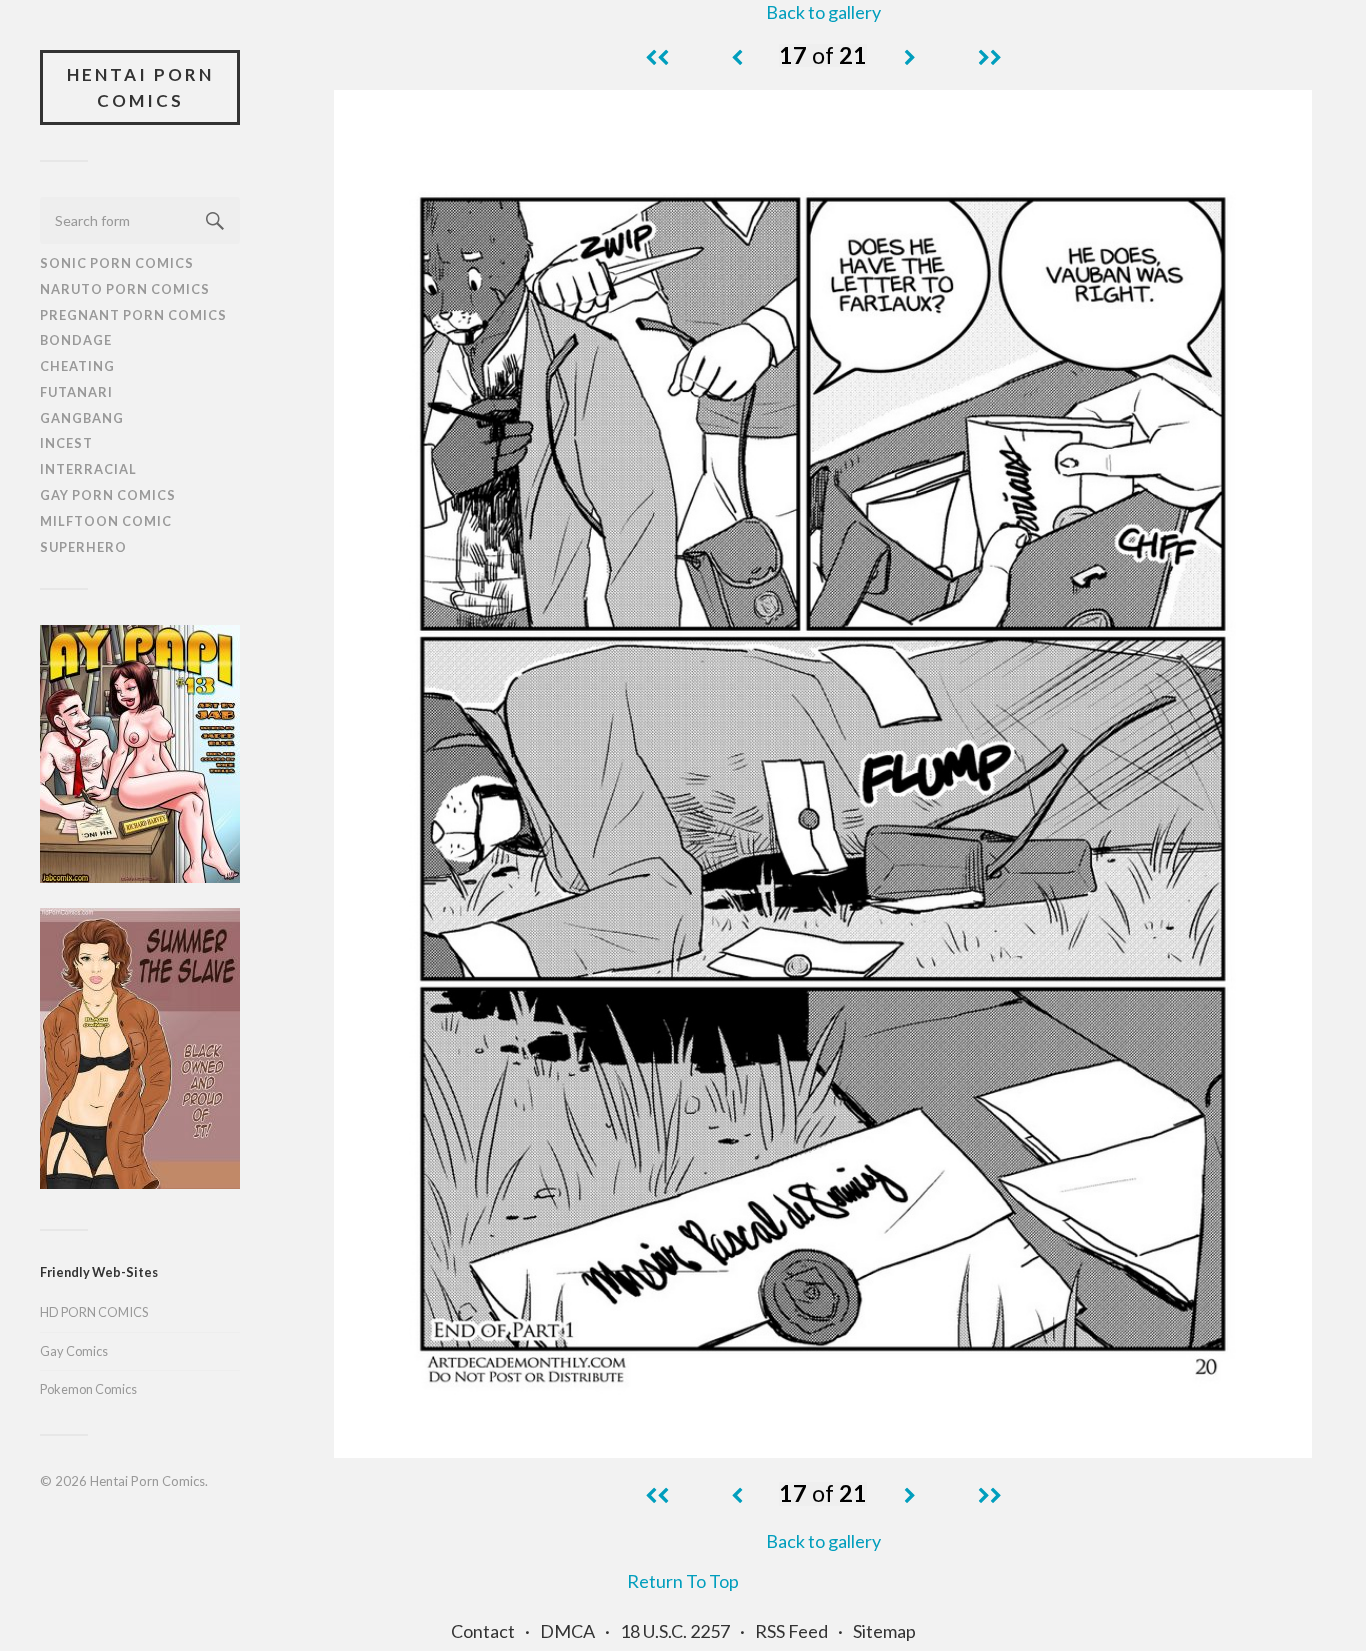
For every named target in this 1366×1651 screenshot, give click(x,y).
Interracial (88, 469)
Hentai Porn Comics (140, 87)
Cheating (77, 366)
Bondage (76, 340)
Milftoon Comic (106, 521)
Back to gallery (823, 12)
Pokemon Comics (88, 1389)
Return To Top (683, 1581)
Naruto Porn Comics (125, 289)
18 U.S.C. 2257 (675, 1631)
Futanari (76, 392)
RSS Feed (791, 1631)
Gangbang (82, 418)
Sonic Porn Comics (117, 263)
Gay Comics (74, 1351)
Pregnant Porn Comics (133, 315)
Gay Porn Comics (108, 495)
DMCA (567, 1631)
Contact (483, 1631)
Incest (66, 443)
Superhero (83, 547)
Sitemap (884, 1631)
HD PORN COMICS (94, 1312)
